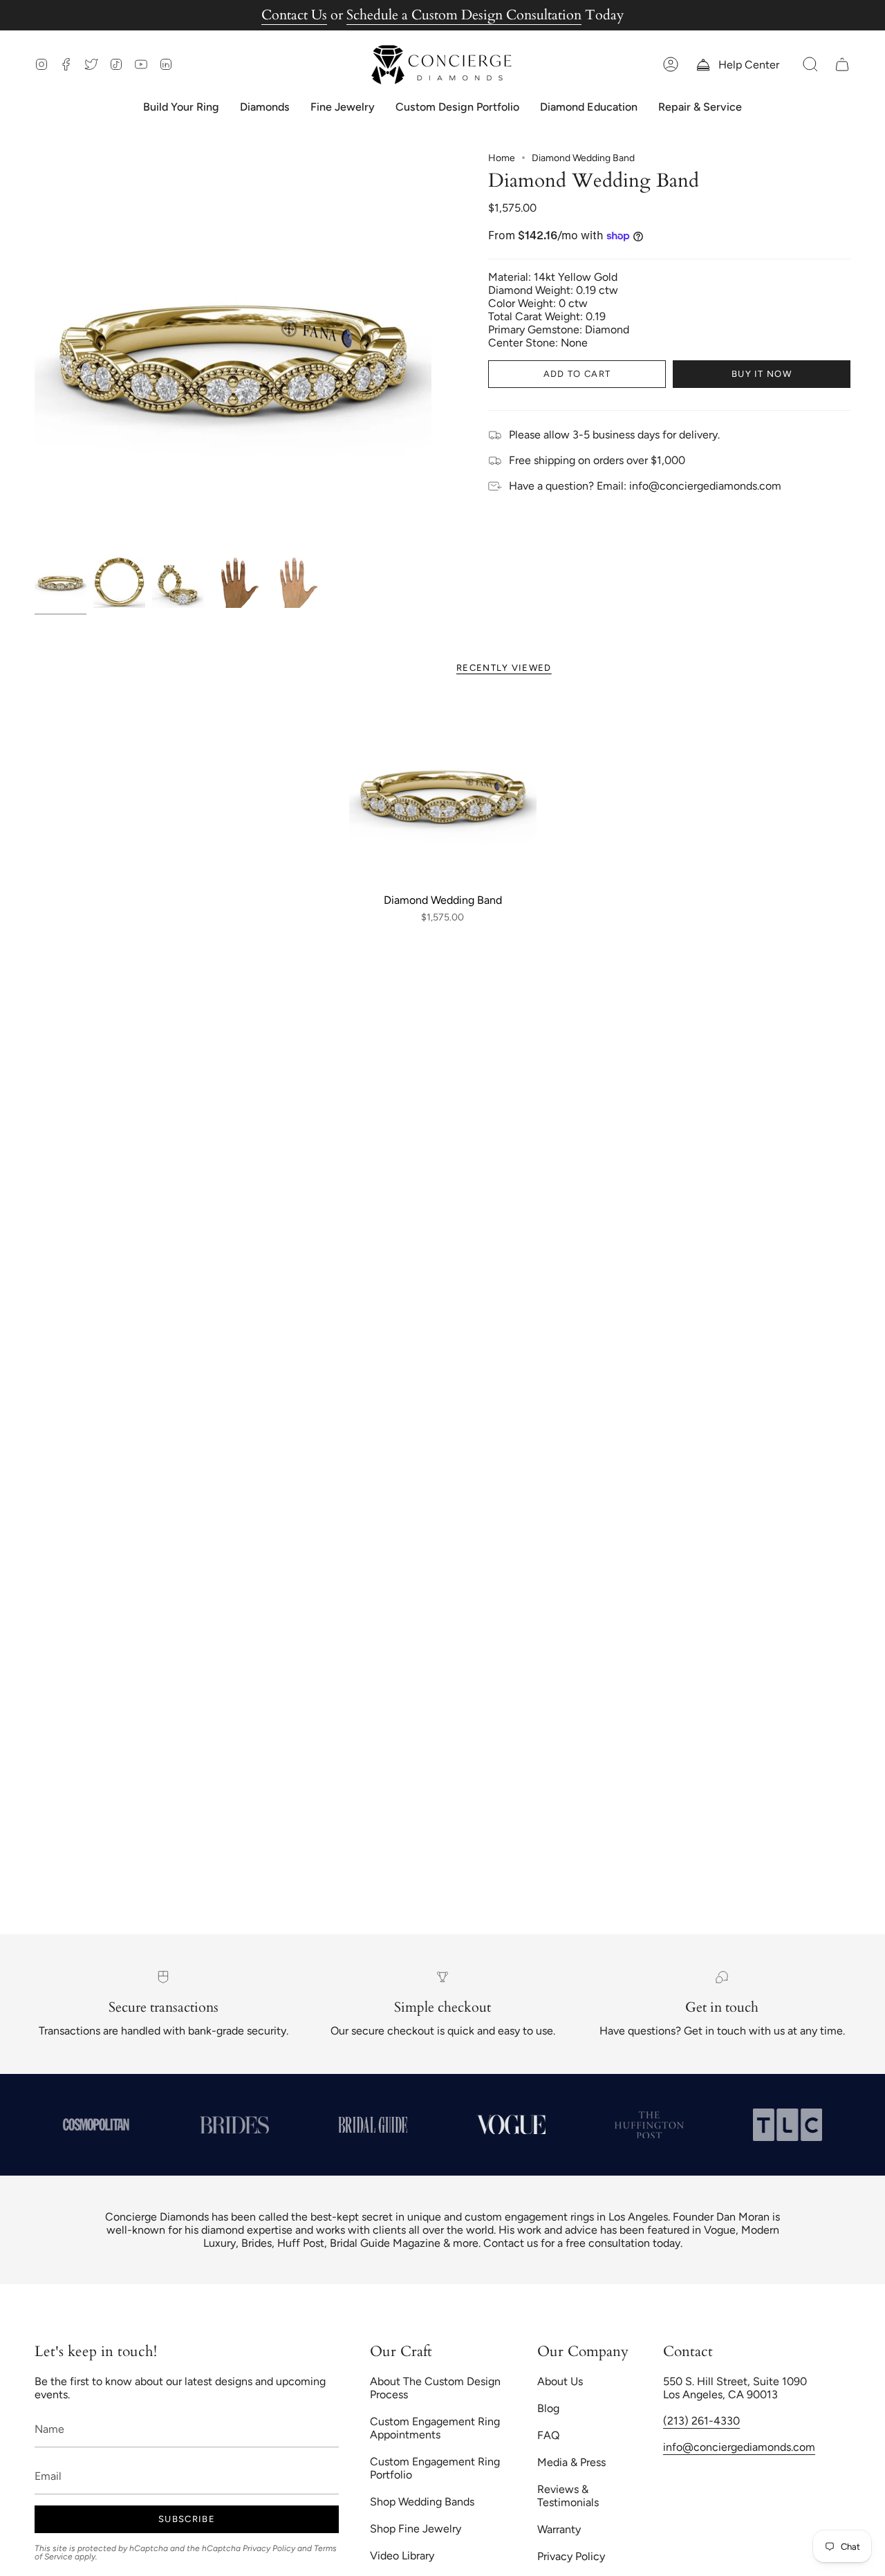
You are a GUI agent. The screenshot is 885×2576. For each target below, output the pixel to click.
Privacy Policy (269, 2548)
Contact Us (294, 15)
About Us (560, 2381)
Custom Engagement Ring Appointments (435, 2428)
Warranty (559, 2529)
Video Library (402, 2556)
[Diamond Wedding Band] (443, 792)
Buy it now (762, 374)
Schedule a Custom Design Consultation (464, 15)
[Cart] (842, 65)
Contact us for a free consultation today (582, 2243)
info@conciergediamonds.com (739, 2447)
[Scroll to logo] (169, 2125)
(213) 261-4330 (701, 2421)
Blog (548, 2408)
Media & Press (571, 2462)
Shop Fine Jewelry (416, 2529)
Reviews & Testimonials (568, 2496)
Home (502, 158)
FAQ (548, 2435)
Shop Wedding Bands (422, 2502)
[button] (810, 65)
